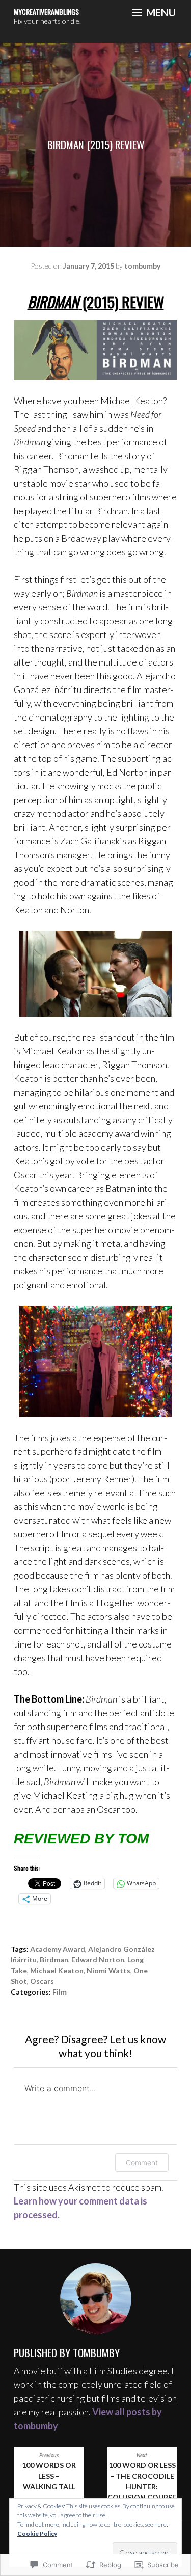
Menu (160, 12)
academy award (58, 1949)
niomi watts (108, 1970)
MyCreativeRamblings (46, 11)
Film (60, 1992)
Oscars (42, 1981)
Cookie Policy (37, 2533)
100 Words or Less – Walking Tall (49, 2472)
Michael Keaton (57, 1970)
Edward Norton (98, 1960)
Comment (142, 2162)
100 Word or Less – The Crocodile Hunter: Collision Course (142, 2477)
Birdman (54, 1960)
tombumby (142, 266)
